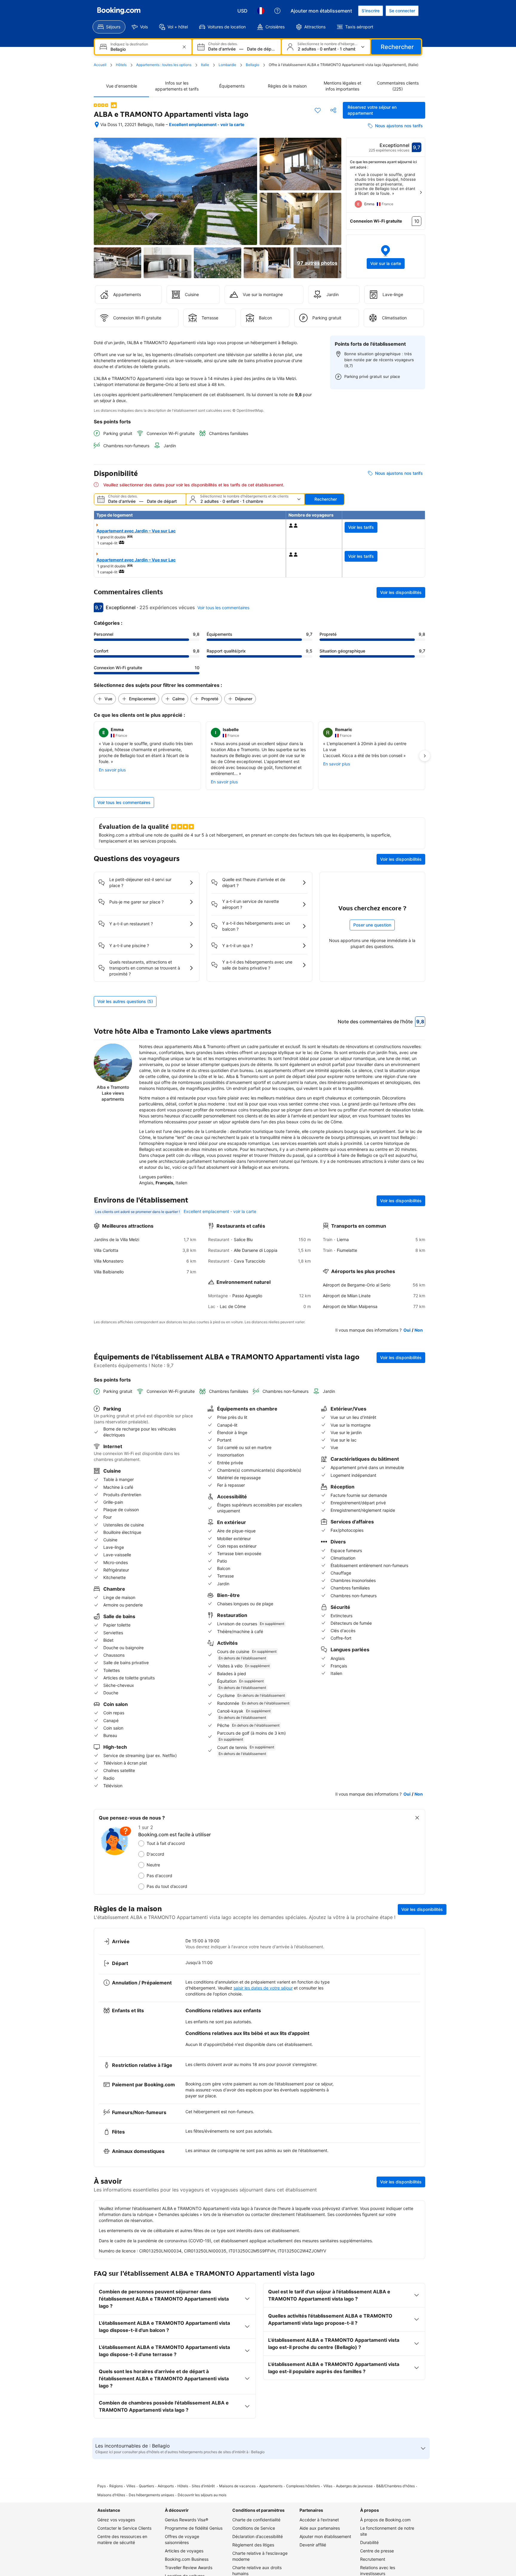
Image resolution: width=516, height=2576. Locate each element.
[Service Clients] (277, 11)
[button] (386, 256)
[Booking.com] (119, 11)
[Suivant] (421, 192)
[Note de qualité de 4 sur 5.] (101, 105)
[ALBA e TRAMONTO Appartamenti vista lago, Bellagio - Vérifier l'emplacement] (97, 125)
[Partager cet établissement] (333, 110)
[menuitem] (109, 27)
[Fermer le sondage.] (417, 1818)
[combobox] (144, 49)
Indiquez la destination (129, 44)
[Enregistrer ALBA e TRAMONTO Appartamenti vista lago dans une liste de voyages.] (318, 110)
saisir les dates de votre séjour (263, 1988)
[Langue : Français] (261, 11)
